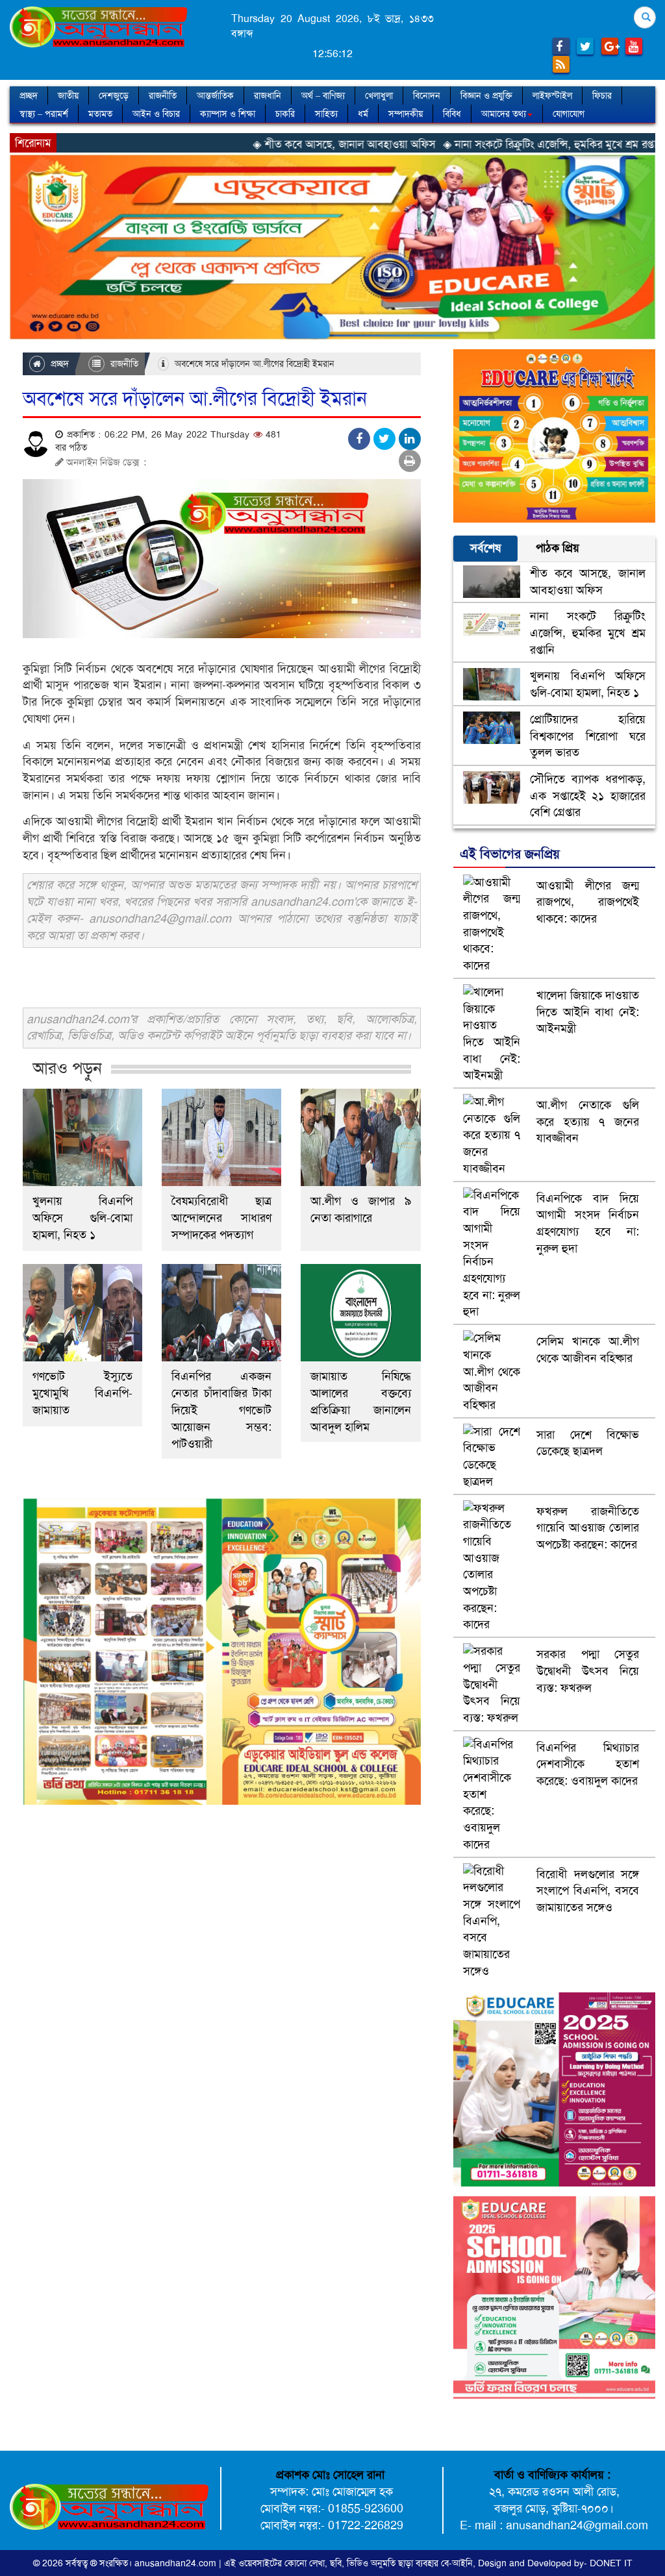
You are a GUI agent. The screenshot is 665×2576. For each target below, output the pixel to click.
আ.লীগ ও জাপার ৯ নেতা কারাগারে (360, 1209)
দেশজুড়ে (114, 95)
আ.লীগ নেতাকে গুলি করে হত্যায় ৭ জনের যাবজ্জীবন (588, 1121)
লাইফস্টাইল (552, 95)
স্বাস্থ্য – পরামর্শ (44, 114)
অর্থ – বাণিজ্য (323, 95)
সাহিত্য (326, 114)
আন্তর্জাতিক (215, 95)
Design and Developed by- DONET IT (555, 2563)
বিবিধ (452, 114)
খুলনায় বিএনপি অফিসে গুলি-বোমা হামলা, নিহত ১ (82, 1218)
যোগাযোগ (569, 114)
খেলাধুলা (379, 95)
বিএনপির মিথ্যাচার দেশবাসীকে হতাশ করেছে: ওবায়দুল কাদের (588, 1764)
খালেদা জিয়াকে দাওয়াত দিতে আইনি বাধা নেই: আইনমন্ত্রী (588, 1012)
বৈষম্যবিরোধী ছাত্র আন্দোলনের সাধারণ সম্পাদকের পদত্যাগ (221, 1218)
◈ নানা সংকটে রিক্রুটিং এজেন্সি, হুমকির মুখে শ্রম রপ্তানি (468, 144)
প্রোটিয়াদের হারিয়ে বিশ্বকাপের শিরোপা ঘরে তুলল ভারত (588, 736)
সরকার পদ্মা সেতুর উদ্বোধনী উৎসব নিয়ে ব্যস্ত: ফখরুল (588, 1671)
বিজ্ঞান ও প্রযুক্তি (486, 95)
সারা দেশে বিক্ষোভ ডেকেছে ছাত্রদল (588, 1443)
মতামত (100, 114)
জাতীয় (68, 95)
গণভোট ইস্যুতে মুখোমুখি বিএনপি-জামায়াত (82, 1393)
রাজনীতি (163, 95)
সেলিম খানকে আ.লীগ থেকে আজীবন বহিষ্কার (588, 1350)
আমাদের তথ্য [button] (504, 114)
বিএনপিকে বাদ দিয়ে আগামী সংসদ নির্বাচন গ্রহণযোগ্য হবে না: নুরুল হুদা (588, 1223)
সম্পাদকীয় (406, 114)
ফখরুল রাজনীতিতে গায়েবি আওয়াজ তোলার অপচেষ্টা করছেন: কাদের (588, 1528)
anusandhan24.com (177, 2563)
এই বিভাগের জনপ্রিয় (510, 854)
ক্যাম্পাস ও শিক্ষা (228, 114)
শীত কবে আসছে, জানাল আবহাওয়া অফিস (588, 582)
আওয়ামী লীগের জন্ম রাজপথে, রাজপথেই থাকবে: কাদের (588, 902)
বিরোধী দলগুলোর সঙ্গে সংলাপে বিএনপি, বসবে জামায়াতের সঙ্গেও (588, 1891)
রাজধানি (268, 95)
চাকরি (285, 114)
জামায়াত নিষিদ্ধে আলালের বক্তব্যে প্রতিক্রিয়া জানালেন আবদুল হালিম (360, 1402)
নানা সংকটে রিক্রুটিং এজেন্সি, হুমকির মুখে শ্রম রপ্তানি (588, 633)
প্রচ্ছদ (29, 95)
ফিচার (602, 95)
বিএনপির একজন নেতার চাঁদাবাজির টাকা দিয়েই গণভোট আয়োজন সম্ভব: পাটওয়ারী (221, 1410)
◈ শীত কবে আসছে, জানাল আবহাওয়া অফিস (258, 144)
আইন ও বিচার (156, 114)
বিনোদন (427, 95)
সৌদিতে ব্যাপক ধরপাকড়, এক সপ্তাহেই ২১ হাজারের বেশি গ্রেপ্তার (588, 796)
